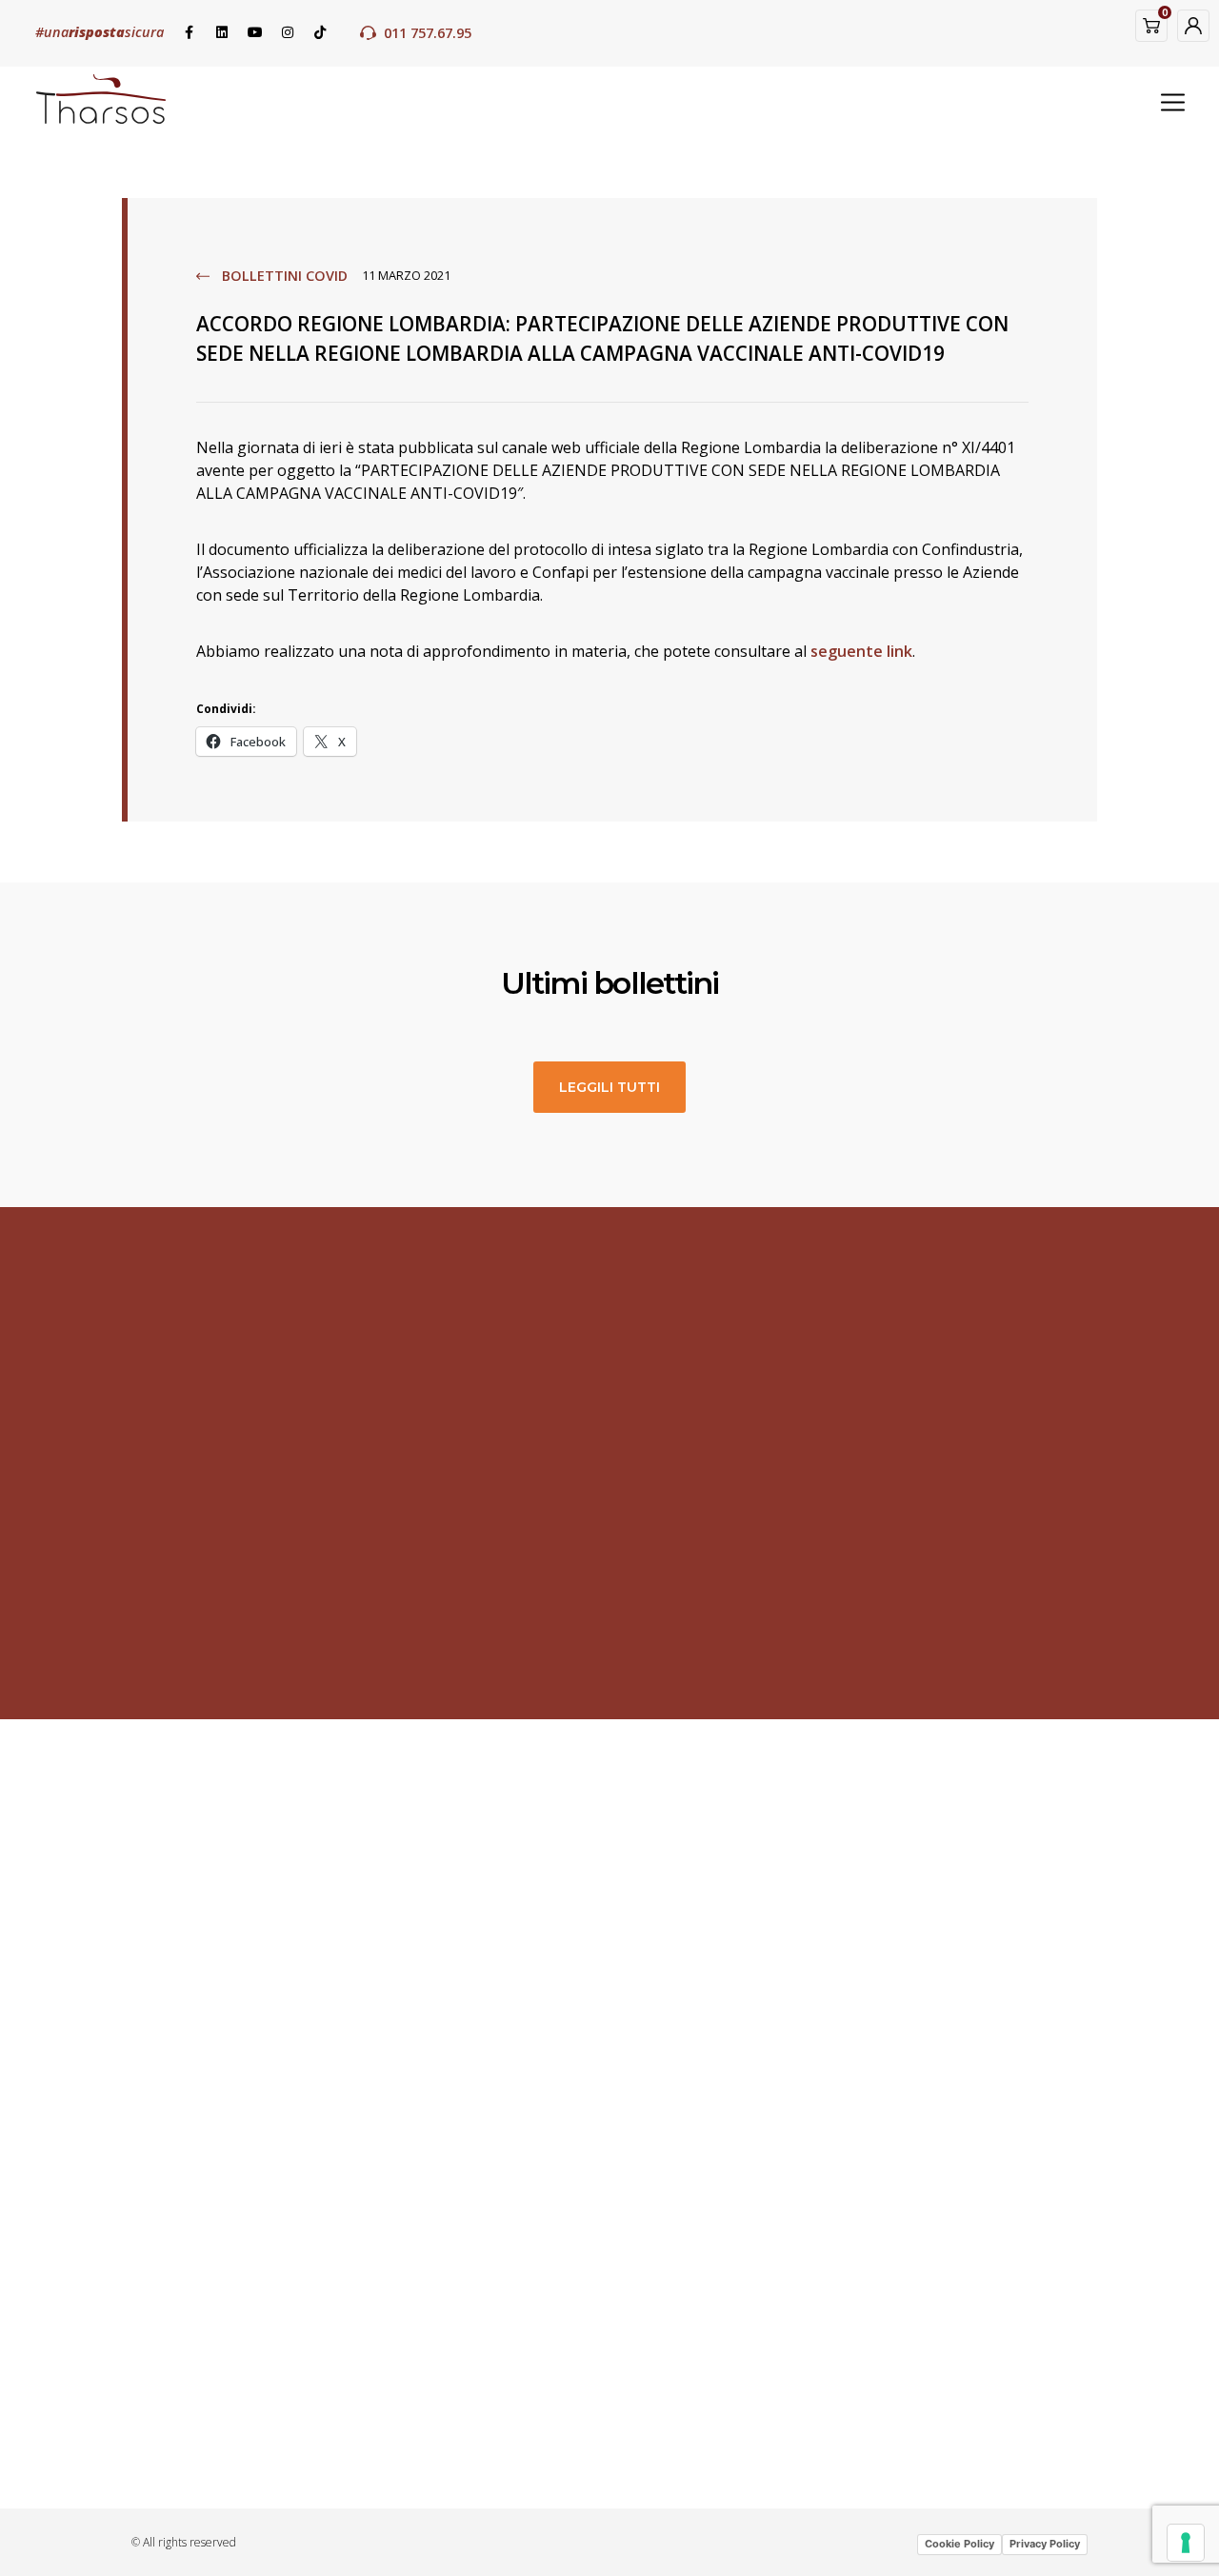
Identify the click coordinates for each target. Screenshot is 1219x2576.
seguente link (861, 651)
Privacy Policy (1045, 2544)
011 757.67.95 (428, 33)
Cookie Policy (959, 2544)
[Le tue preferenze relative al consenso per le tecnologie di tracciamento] (1186, 2543)
